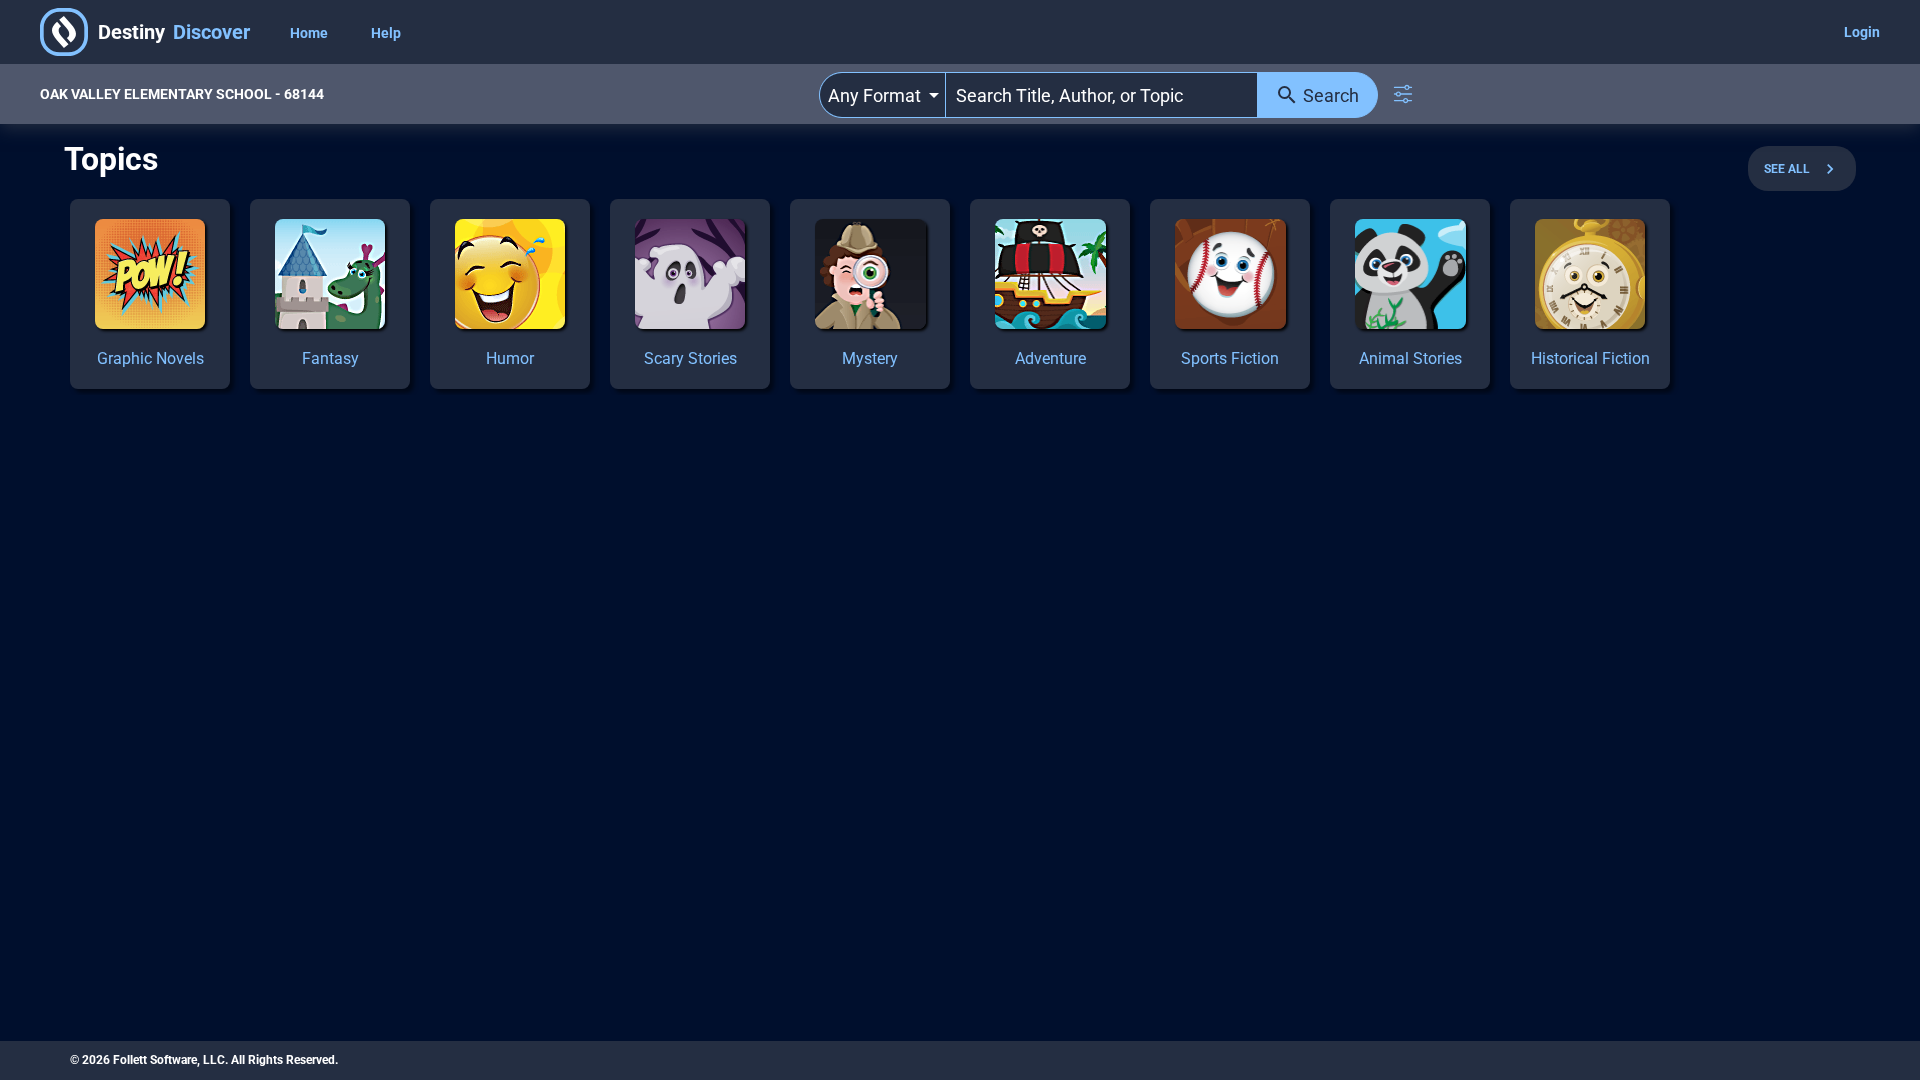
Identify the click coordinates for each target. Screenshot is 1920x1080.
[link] (150, 294)
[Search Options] (1403, 94)
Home (310, 33)
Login (1862, 32)
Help (386, 33)
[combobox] (882, 95)
